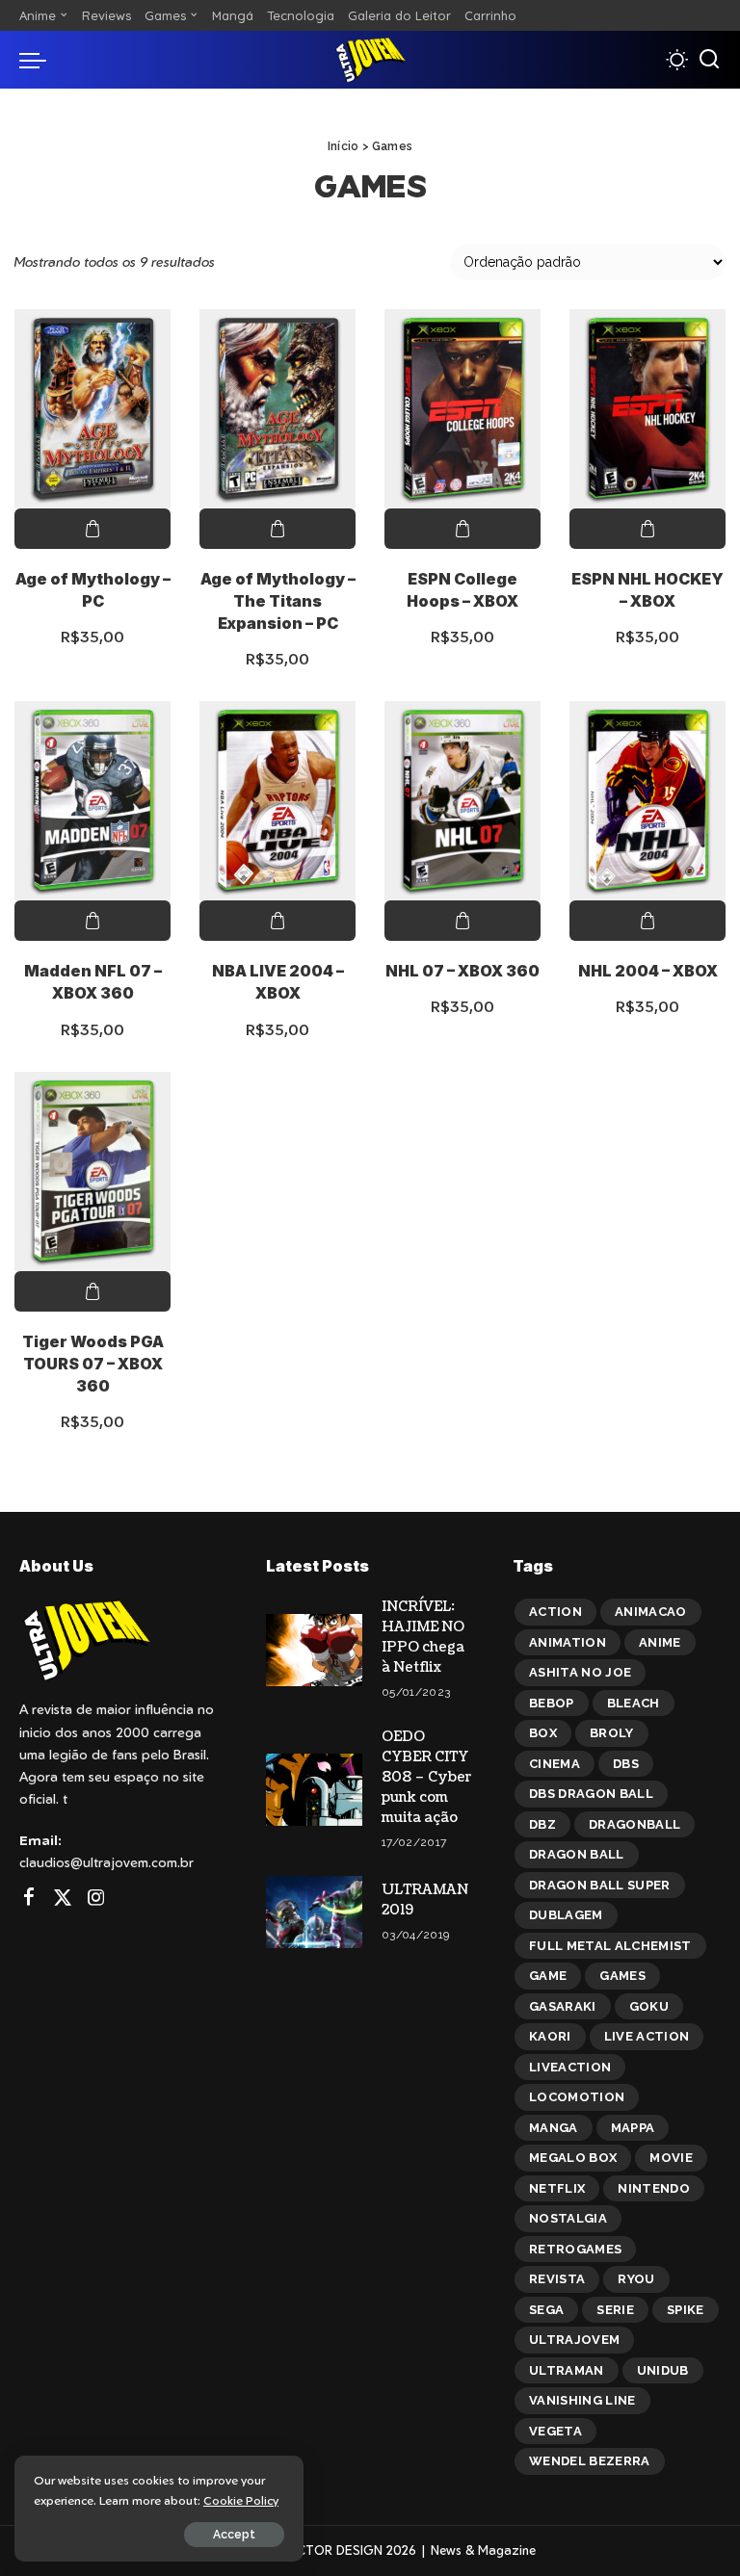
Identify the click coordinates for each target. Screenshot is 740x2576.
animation (568, 1642)
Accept (234, 2535)
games (622, 1976)
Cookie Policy (241, 2500)
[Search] (709, 60)
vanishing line (582, 2400)
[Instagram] (96, 1898)
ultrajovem (574, 2340)
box (543, 1733)
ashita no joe (580, 1672)
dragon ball (577, 1854)
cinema (555, 1764)
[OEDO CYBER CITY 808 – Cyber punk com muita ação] (314, 1790)
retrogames (575, 2249)
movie (671, 2158)
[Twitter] (63, 1898)
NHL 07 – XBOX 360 (462, 971)
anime (660, 1642)
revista (557, 2279)
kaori (550, 2036)
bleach (634, 1703)
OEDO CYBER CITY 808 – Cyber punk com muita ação (427, 1777)
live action (647, 2036)
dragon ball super (600, 1885)
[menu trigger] (38, 60)
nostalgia (568, 2218)
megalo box (573, 2158)
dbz (542, 1824)
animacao (651, 1612)
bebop (552, 1703)
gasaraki (563, 2006)
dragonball (634, 1824)
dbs (626, 1764)
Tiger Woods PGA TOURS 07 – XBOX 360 (93, 1364)
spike (686, 2310)
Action (555, 1612)
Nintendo (654, 2188)
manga (554, 2128)
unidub (663, 2370)
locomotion (577, 2097)
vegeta (555, 2431)
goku (649, 2006)
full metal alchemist (610, 1946)
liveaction (570, 2067)
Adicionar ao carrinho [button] (92, 529)
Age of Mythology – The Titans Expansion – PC (278, 601)
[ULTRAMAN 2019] (314, 1912)
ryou (636, 2279)
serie (615, 2310)
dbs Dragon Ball (591, 1794)
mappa (633, 2128)
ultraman (567, 2370)
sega (546, 2310)
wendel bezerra (590, 2461)
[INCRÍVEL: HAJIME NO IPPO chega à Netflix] (314, 1650)
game (548, 1976)
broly (612, 1733)
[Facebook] (29, 1898)
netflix (557, 2188)
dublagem (566, 1915)
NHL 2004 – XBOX (648, 971)
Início (343, 146)
